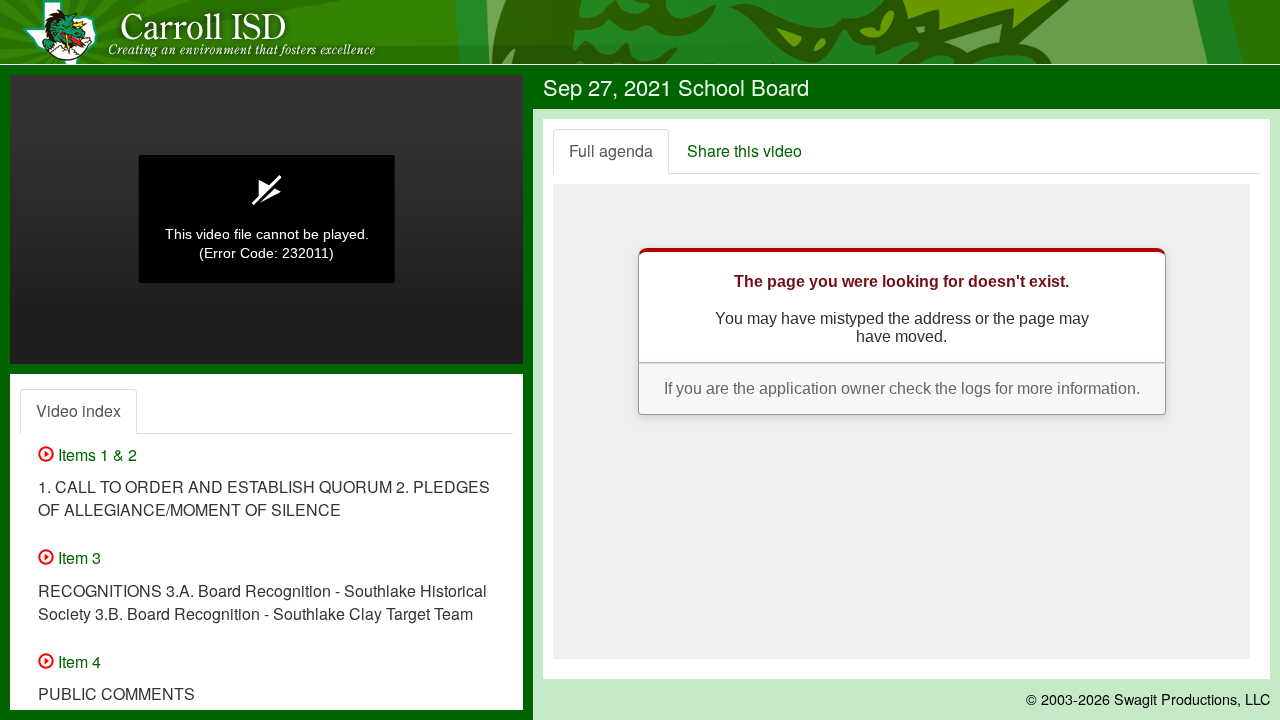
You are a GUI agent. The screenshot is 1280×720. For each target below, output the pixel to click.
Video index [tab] (78, 410)
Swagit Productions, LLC (1192, 698)
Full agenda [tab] (611, 150)
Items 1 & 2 (95, 454)
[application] (266, 219)
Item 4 (77, 661)
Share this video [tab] (744, 150)
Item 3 (77, 557)
